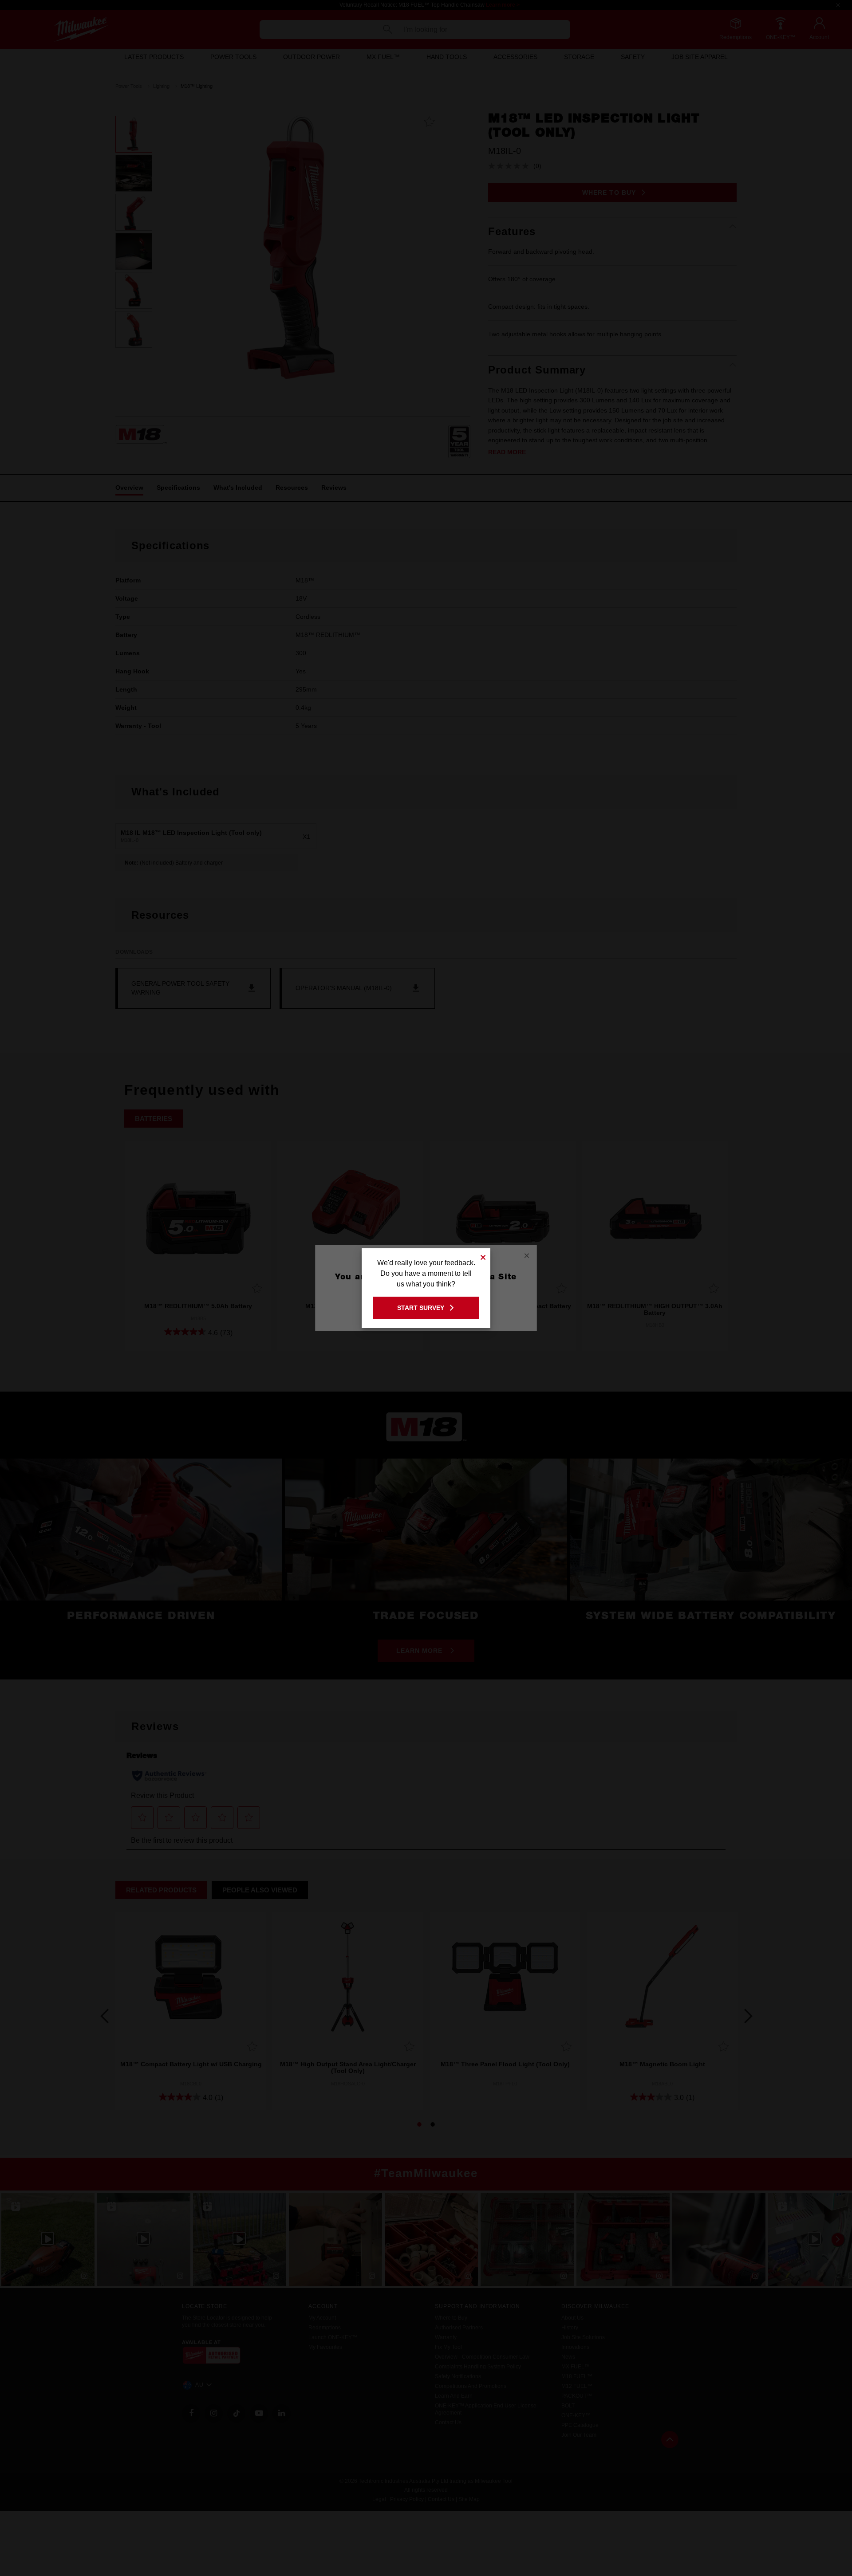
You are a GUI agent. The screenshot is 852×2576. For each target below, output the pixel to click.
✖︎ (483, 1256)
